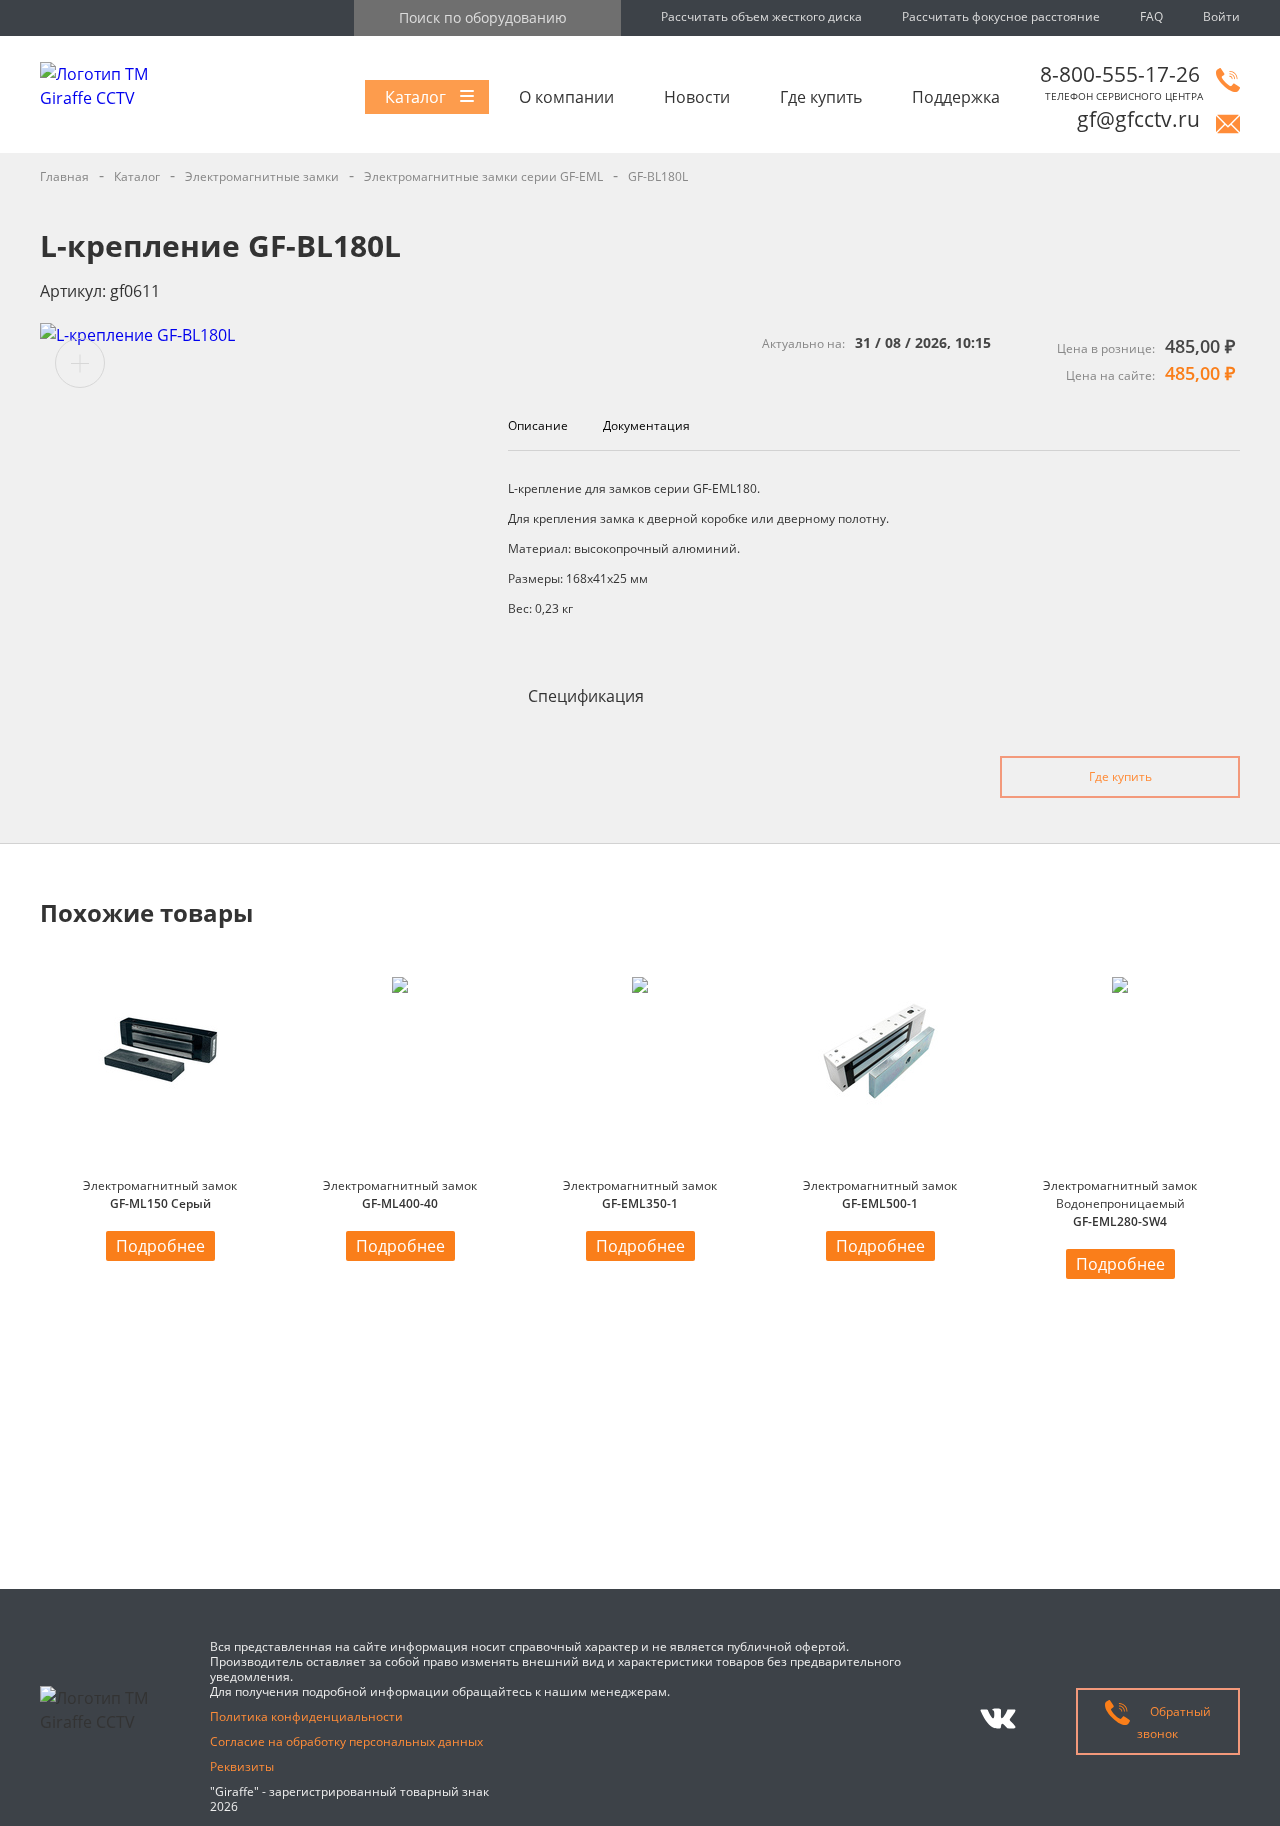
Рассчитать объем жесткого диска (761, 16)
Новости (697, 97)
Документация (646, 425)
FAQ (1151, 16)
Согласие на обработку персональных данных (346, 1741)
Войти (1221, 16)
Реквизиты (242, 1766)
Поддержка (956, 97)
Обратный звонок (1174, 1721)
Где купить (821, 97)
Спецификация (586, 696)
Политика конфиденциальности (306, 1716)
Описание (538, 425)
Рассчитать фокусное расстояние (1001, 16)
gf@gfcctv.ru (1138, 119)
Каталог (415, 97)
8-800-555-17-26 (1120, 74)
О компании (566, 97)
